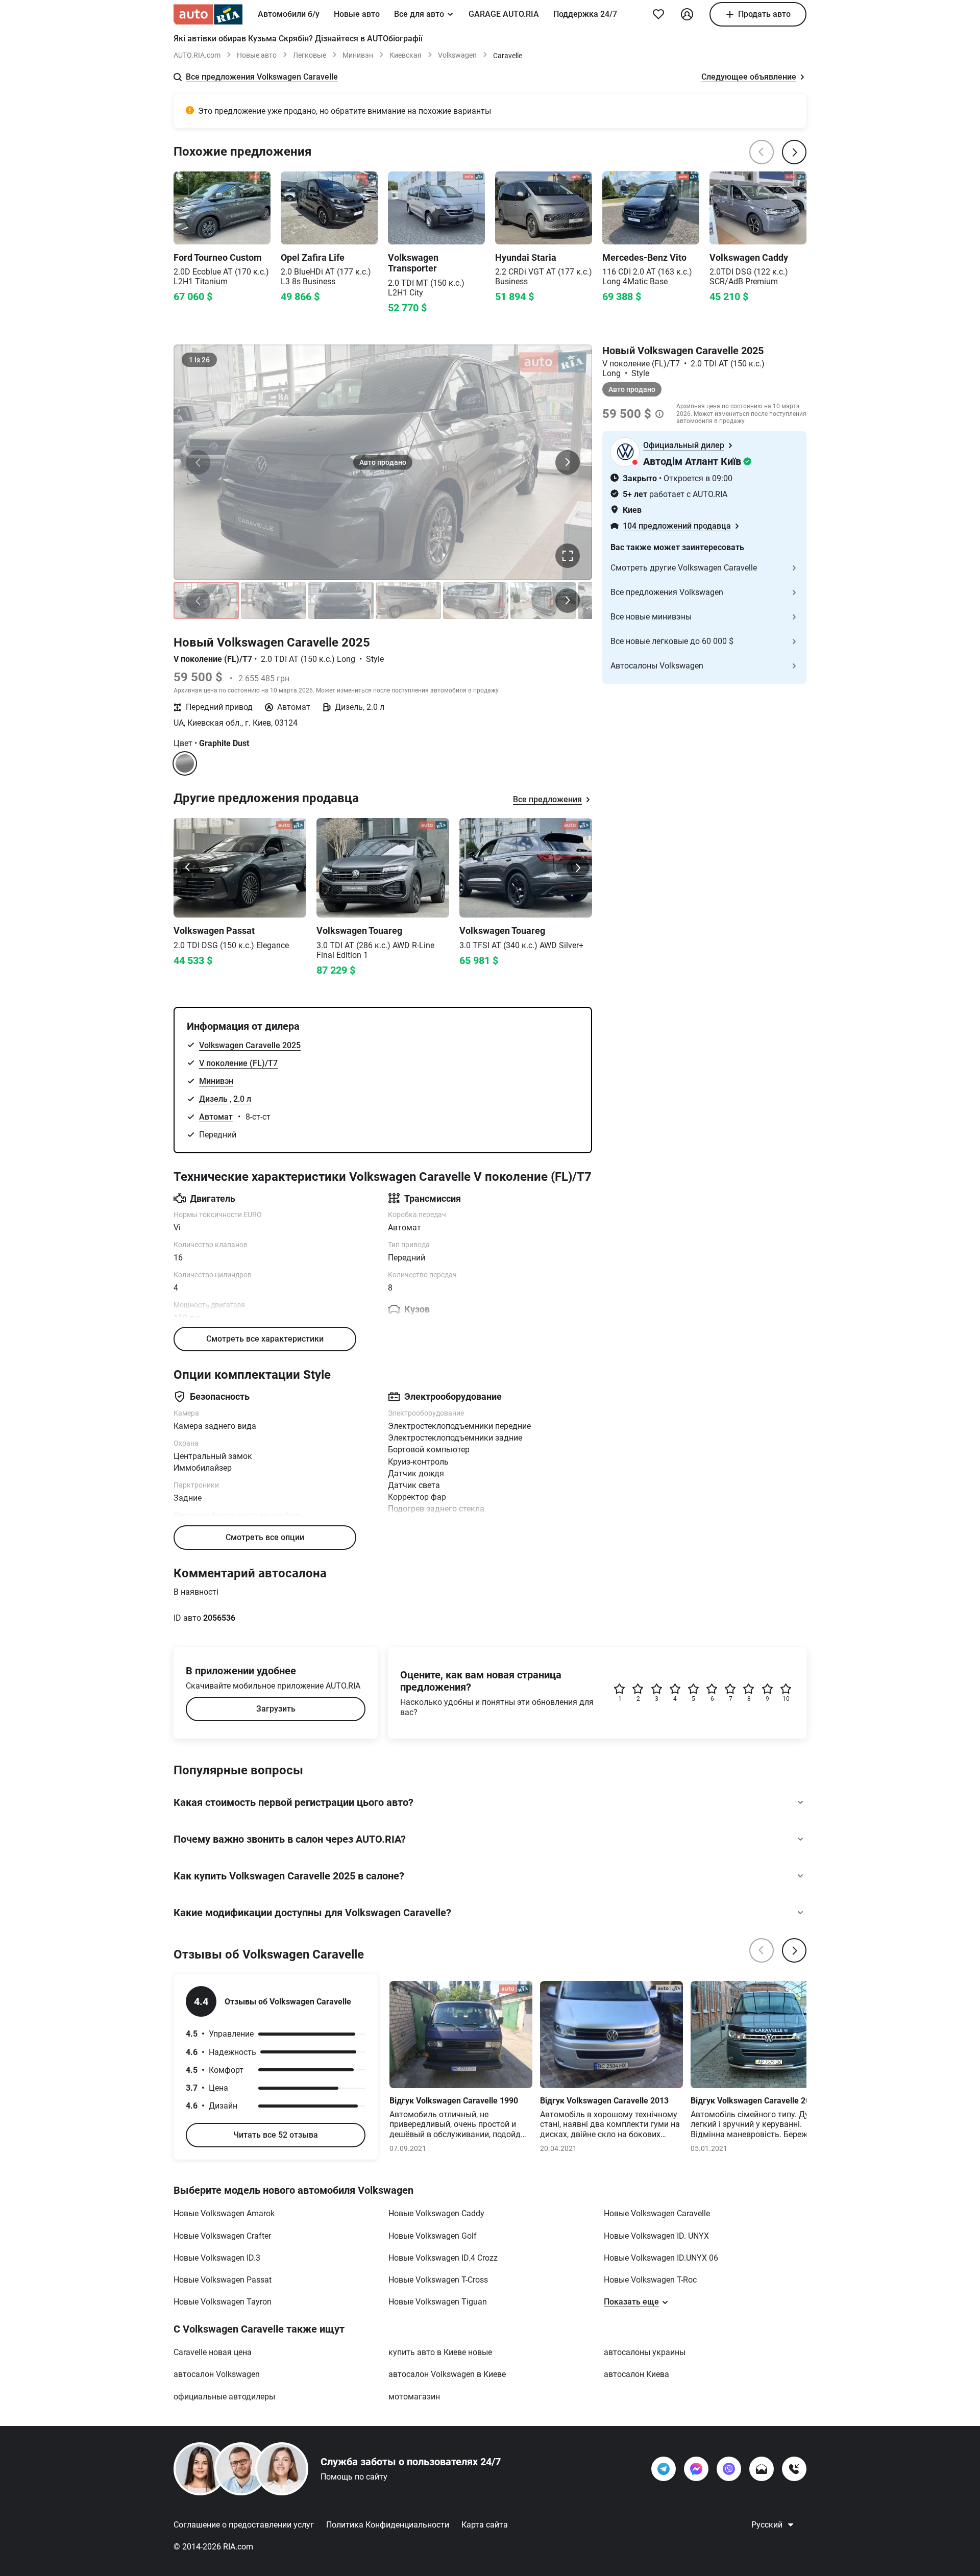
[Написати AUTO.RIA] (762, 2469)
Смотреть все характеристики (265, 1339)
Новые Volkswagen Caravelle (657, 2213)
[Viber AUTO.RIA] (729, 2469)
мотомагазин (414, 2397)
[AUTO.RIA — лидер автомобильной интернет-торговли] (208, 14)
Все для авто (419, 14)
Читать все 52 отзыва (276, 2135)
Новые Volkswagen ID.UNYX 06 (661, 2258)
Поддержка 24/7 (585, 14)
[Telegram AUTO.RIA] (664, 2469)
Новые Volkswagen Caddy (436, 2213)
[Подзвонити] (794, 2469)
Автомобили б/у (289, 14)
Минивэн (358, 55)
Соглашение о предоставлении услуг (244, 2525)
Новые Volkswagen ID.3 (217, 2258)
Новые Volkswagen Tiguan (438, 2302)
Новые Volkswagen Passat (223, 2280)
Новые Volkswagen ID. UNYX (656, 2236)
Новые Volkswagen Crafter (222, 2236)
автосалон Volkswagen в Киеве (447, 2374)
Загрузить (276, 1709)
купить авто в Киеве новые (440, 2352)
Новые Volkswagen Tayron (223, 2302)
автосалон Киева (636, 2374)
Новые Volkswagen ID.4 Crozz (443, 2258)
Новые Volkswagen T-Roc (650, 2280)
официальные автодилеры (224, 2397)
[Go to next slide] (578, 868)
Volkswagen (457, 55)
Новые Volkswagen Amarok (224, 2213)
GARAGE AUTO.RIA (504, 14)
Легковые (310, 55)
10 (786, 1699)
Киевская (406, 55)
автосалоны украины (645, 2352)
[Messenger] (696, 2469)
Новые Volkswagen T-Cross (438, 2280)
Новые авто (357, 14)
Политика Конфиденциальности (388, 2525)
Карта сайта (485, 2525)
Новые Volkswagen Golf (433, 2236)
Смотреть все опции (265, 1537)
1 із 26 (199, 360)
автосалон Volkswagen (217, 2374)
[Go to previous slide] (188, 868)
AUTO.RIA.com (197, 55)
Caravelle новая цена (213, 2352)
